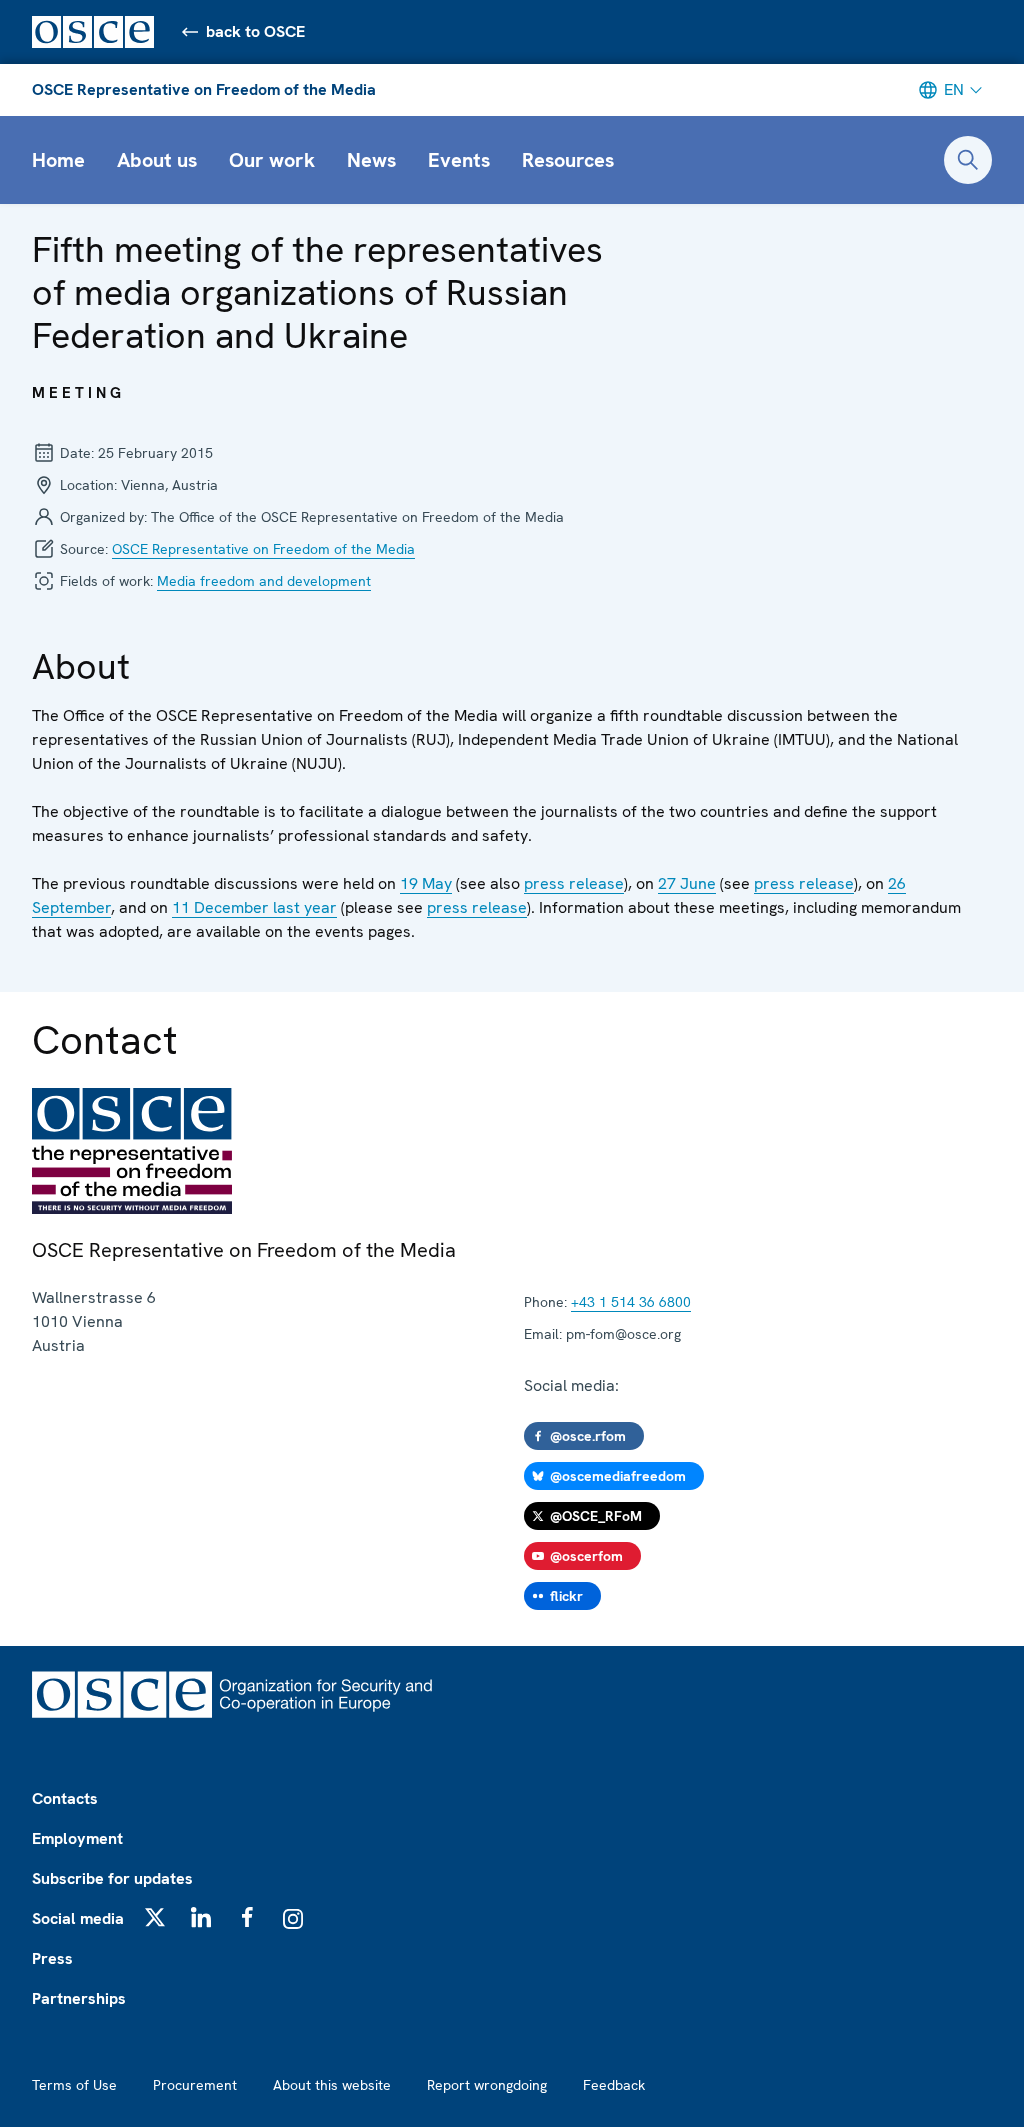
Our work (272, 160)
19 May (426, 883)
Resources (568, 160)
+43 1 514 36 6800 (631, 1302)
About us (157, 160)
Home (58, 160)
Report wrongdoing (487, 2085)
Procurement (195, 2085)
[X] (155, 1917)
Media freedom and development (264, 581)
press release (574, 883)
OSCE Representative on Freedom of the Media (204, 89)
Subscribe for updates (112, 1878)
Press (52, 1958)
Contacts (65, 1798)
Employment (77, 1838)
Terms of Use (74, 2085)
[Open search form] (968, 160)
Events (459, 160)
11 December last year (254, 907)
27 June (687, 883)
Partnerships (79, 1998)
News (371, 160)
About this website (332, 2085)
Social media (78, 1918)
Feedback (614, 2085)
